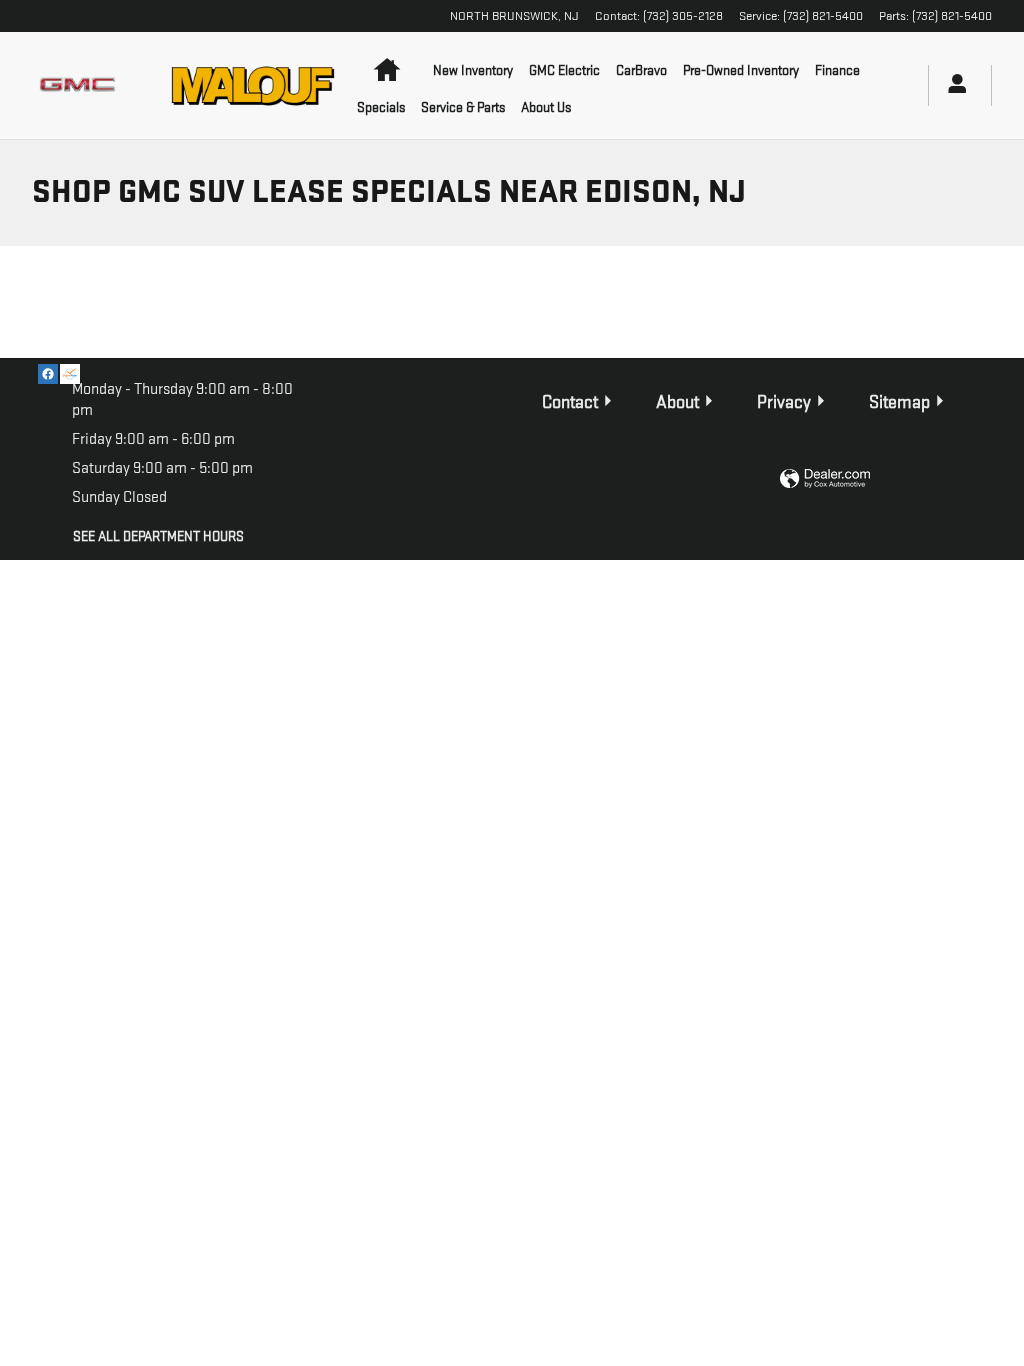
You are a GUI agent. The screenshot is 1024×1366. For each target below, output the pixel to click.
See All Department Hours (158, 536)
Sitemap (899, 402)
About (677, 402)
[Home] (80, 85)
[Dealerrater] (70, 374)
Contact (570, 402)
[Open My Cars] (952, 85)
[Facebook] (48, 374)
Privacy (784, 402)
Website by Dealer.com (825, 479)
